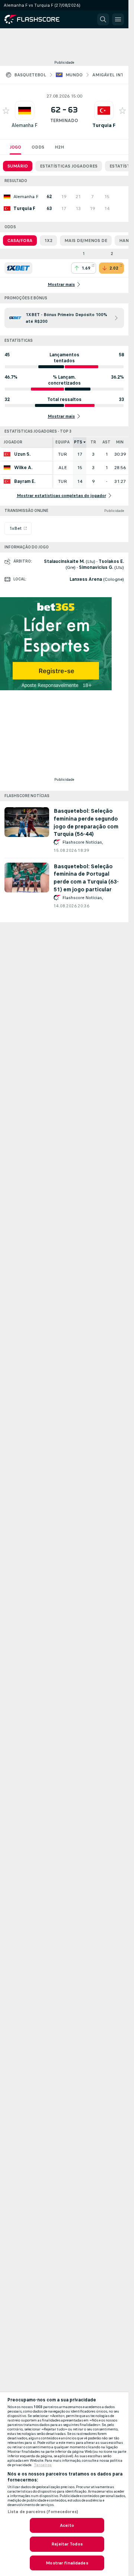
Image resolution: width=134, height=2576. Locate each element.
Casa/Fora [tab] (20, 241)
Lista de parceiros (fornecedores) (43, 2512)
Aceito (67, 2525)
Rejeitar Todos (67, 2544)
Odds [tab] (38, 147)
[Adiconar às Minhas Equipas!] (6, 111)
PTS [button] (78, 442)
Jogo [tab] (15, 147)
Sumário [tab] (18, 166)
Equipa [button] (63, 442)
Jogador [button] (13, 442)
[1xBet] (18, 268)
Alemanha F (25, 125)
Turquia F (104, 125)
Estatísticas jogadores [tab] (69, 166)
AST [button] (106, 442)
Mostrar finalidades (67, 2563)
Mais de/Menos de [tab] (86, 241)
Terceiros (43, 2465)
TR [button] (93, 442)
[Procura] (103, 19)
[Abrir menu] (118, 19)
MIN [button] (120, 442)
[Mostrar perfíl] (25, 111)
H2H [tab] (59, 147)
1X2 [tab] (48, 241)
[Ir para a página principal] (37, 19)
